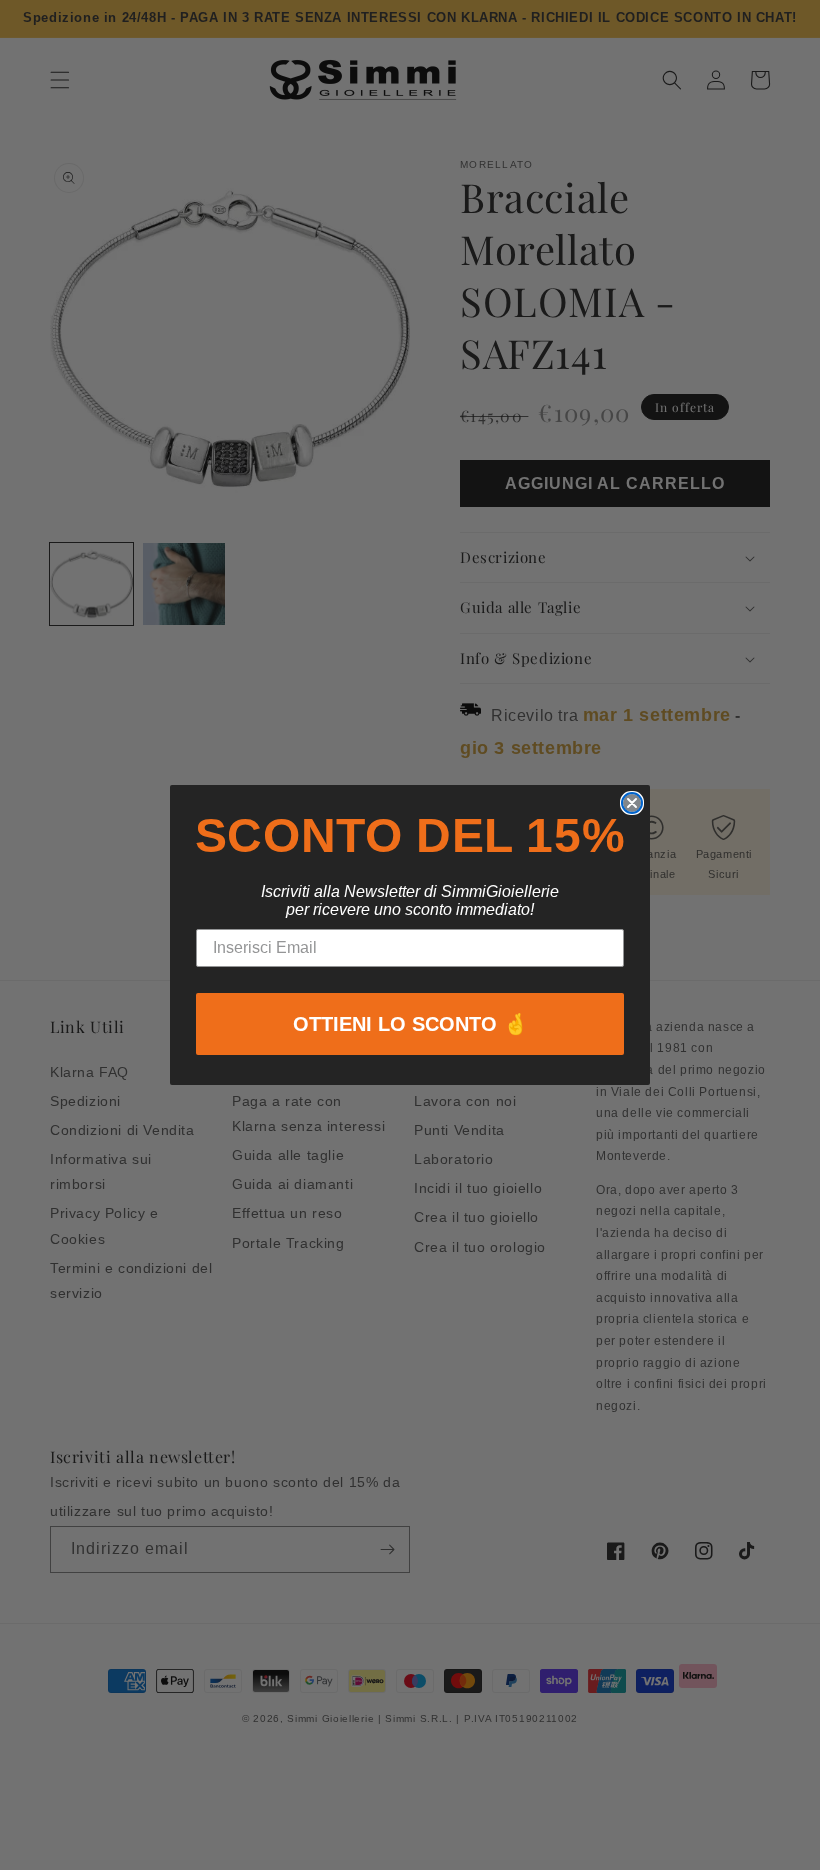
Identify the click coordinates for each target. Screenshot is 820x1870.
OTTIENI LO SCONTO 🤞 (410, 1024)
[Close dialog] (632, 803)
